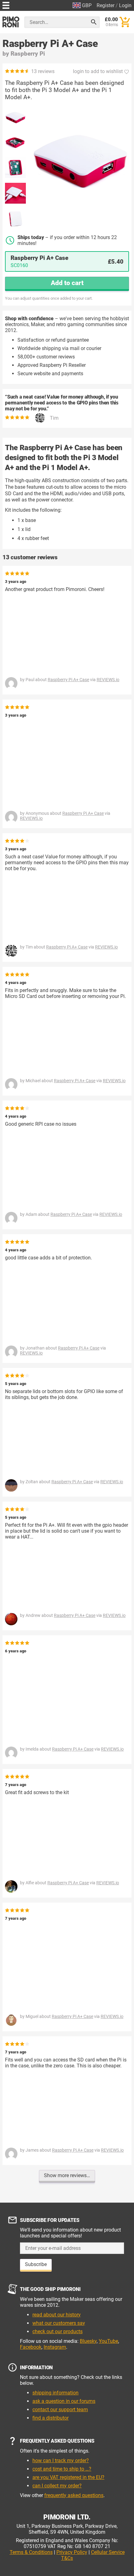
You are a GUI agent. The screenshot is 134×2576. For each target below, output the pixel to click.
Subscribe (36, 2264)
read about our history (57, 2315)
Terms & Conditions (31, 2552)
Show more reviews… (67, 2175)
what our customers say (59, 2323)
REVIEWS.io (108, 680)
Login (125, 5)
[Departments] (6, 5)
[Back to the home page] (11, 22)
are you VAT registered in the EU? (68, 2477)
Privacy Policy (72, 2552)
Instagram (55, 2347)
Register (105, 5)
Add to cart (67, 283)
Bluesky (88, 2341)
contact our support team (60, 2410)
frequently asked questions (74, 2495)
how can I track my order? (61, 2461)
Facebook (31, 2347)
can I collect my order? (57, 2486)
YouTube (108, 2341)
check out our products (57, 2331)
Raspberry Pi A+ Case (68, 680)
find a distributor (50, 2418)
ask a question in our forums (64, 2401)
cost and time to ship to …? (62, 2469)
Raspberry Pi (28, 54)
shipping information (55, 2393)
